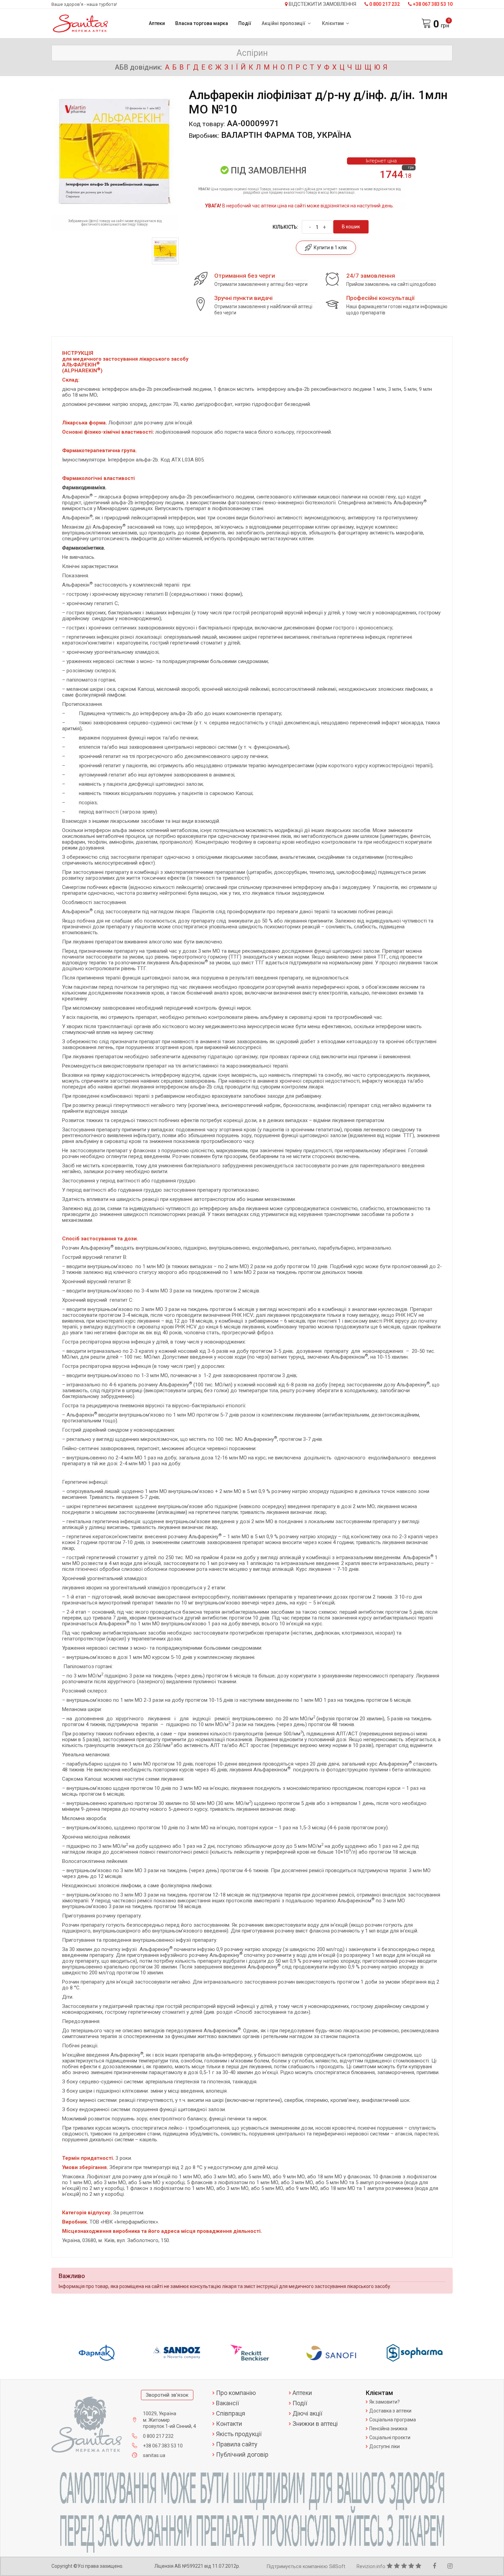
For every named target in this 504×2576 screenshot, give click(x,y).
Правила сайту (237, 2444)
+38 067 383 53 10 (433, 4)
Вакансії (227, 2403)
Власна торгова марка (202, 23)
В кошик (351, 227)
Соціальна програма (393, 2420)
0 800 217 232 (385, 4)
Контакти (229, 2424)
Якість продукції (239, 2434)
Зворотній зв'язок (167, 2395)
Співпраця (231, 2414)
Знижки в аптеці (315, 2424)
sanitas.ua (154, 2455)
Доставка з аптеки (390, 2411)
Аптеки (157, 23)
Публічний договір (242, 2455)
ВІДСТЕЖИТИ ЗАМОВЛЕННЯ (322, 4)
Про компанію (236, 2393)
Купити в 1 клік (329, 248)
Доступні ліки (385, 2446)
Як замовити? (385, 2402)
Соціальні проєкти (390, 2437)
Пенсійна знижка (388, 2429)
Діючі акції (307, 2414)
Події (245, 23)
